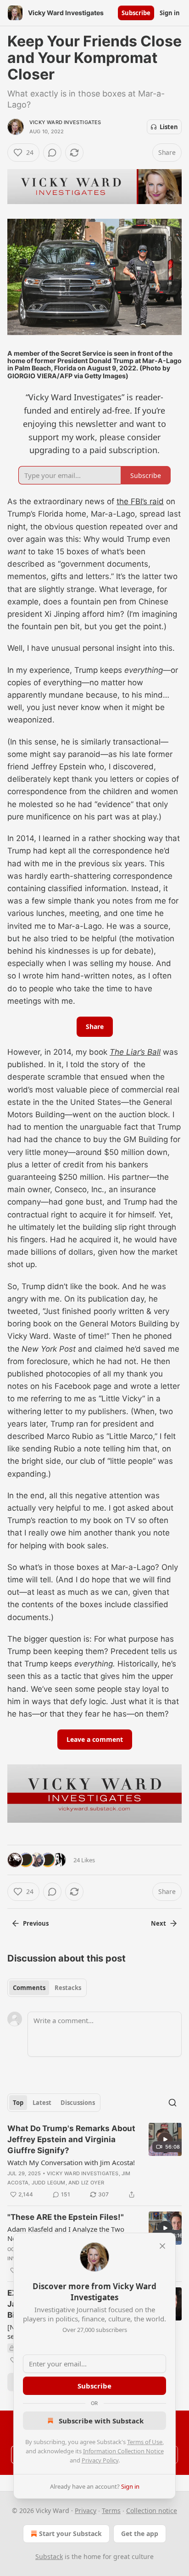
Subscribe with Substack (101, 2421)
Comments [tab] (29, 1988)
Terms (111, 2511)
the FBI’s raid (140, 501)
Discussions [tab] (78, 2103)
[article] (94, 2161)
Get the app (140, 2533)
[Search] (172, 2103)
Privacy (86, 2511)
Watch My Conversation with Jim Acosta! (71, 2162)
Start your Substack (70, 2533)
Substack (49, 2556)
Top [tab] (18, 2103)
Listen (169, 127)
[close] (162, 2246)
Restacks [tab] (68, 1988)
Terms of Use (145, 2442)
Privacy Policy (100, 2460)
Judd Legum (49, 2183)
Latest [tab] (42, 2103)
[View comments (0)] (52, 153)
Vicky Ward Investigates (65, 122)
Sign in (170, 13)
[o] (165, 2139)
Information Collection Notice (123, 2451)
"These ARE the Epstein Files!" (66, 2217)
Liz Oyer (93, 2183)
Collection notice (152, 2511)
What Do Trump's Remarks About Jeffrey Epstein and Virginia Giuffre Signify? (71, 2139)
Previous (36, 1923)
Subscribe (136, 13)
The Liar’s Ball (135, 1052)
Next (158, 1923)
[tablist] (47, 1988)
